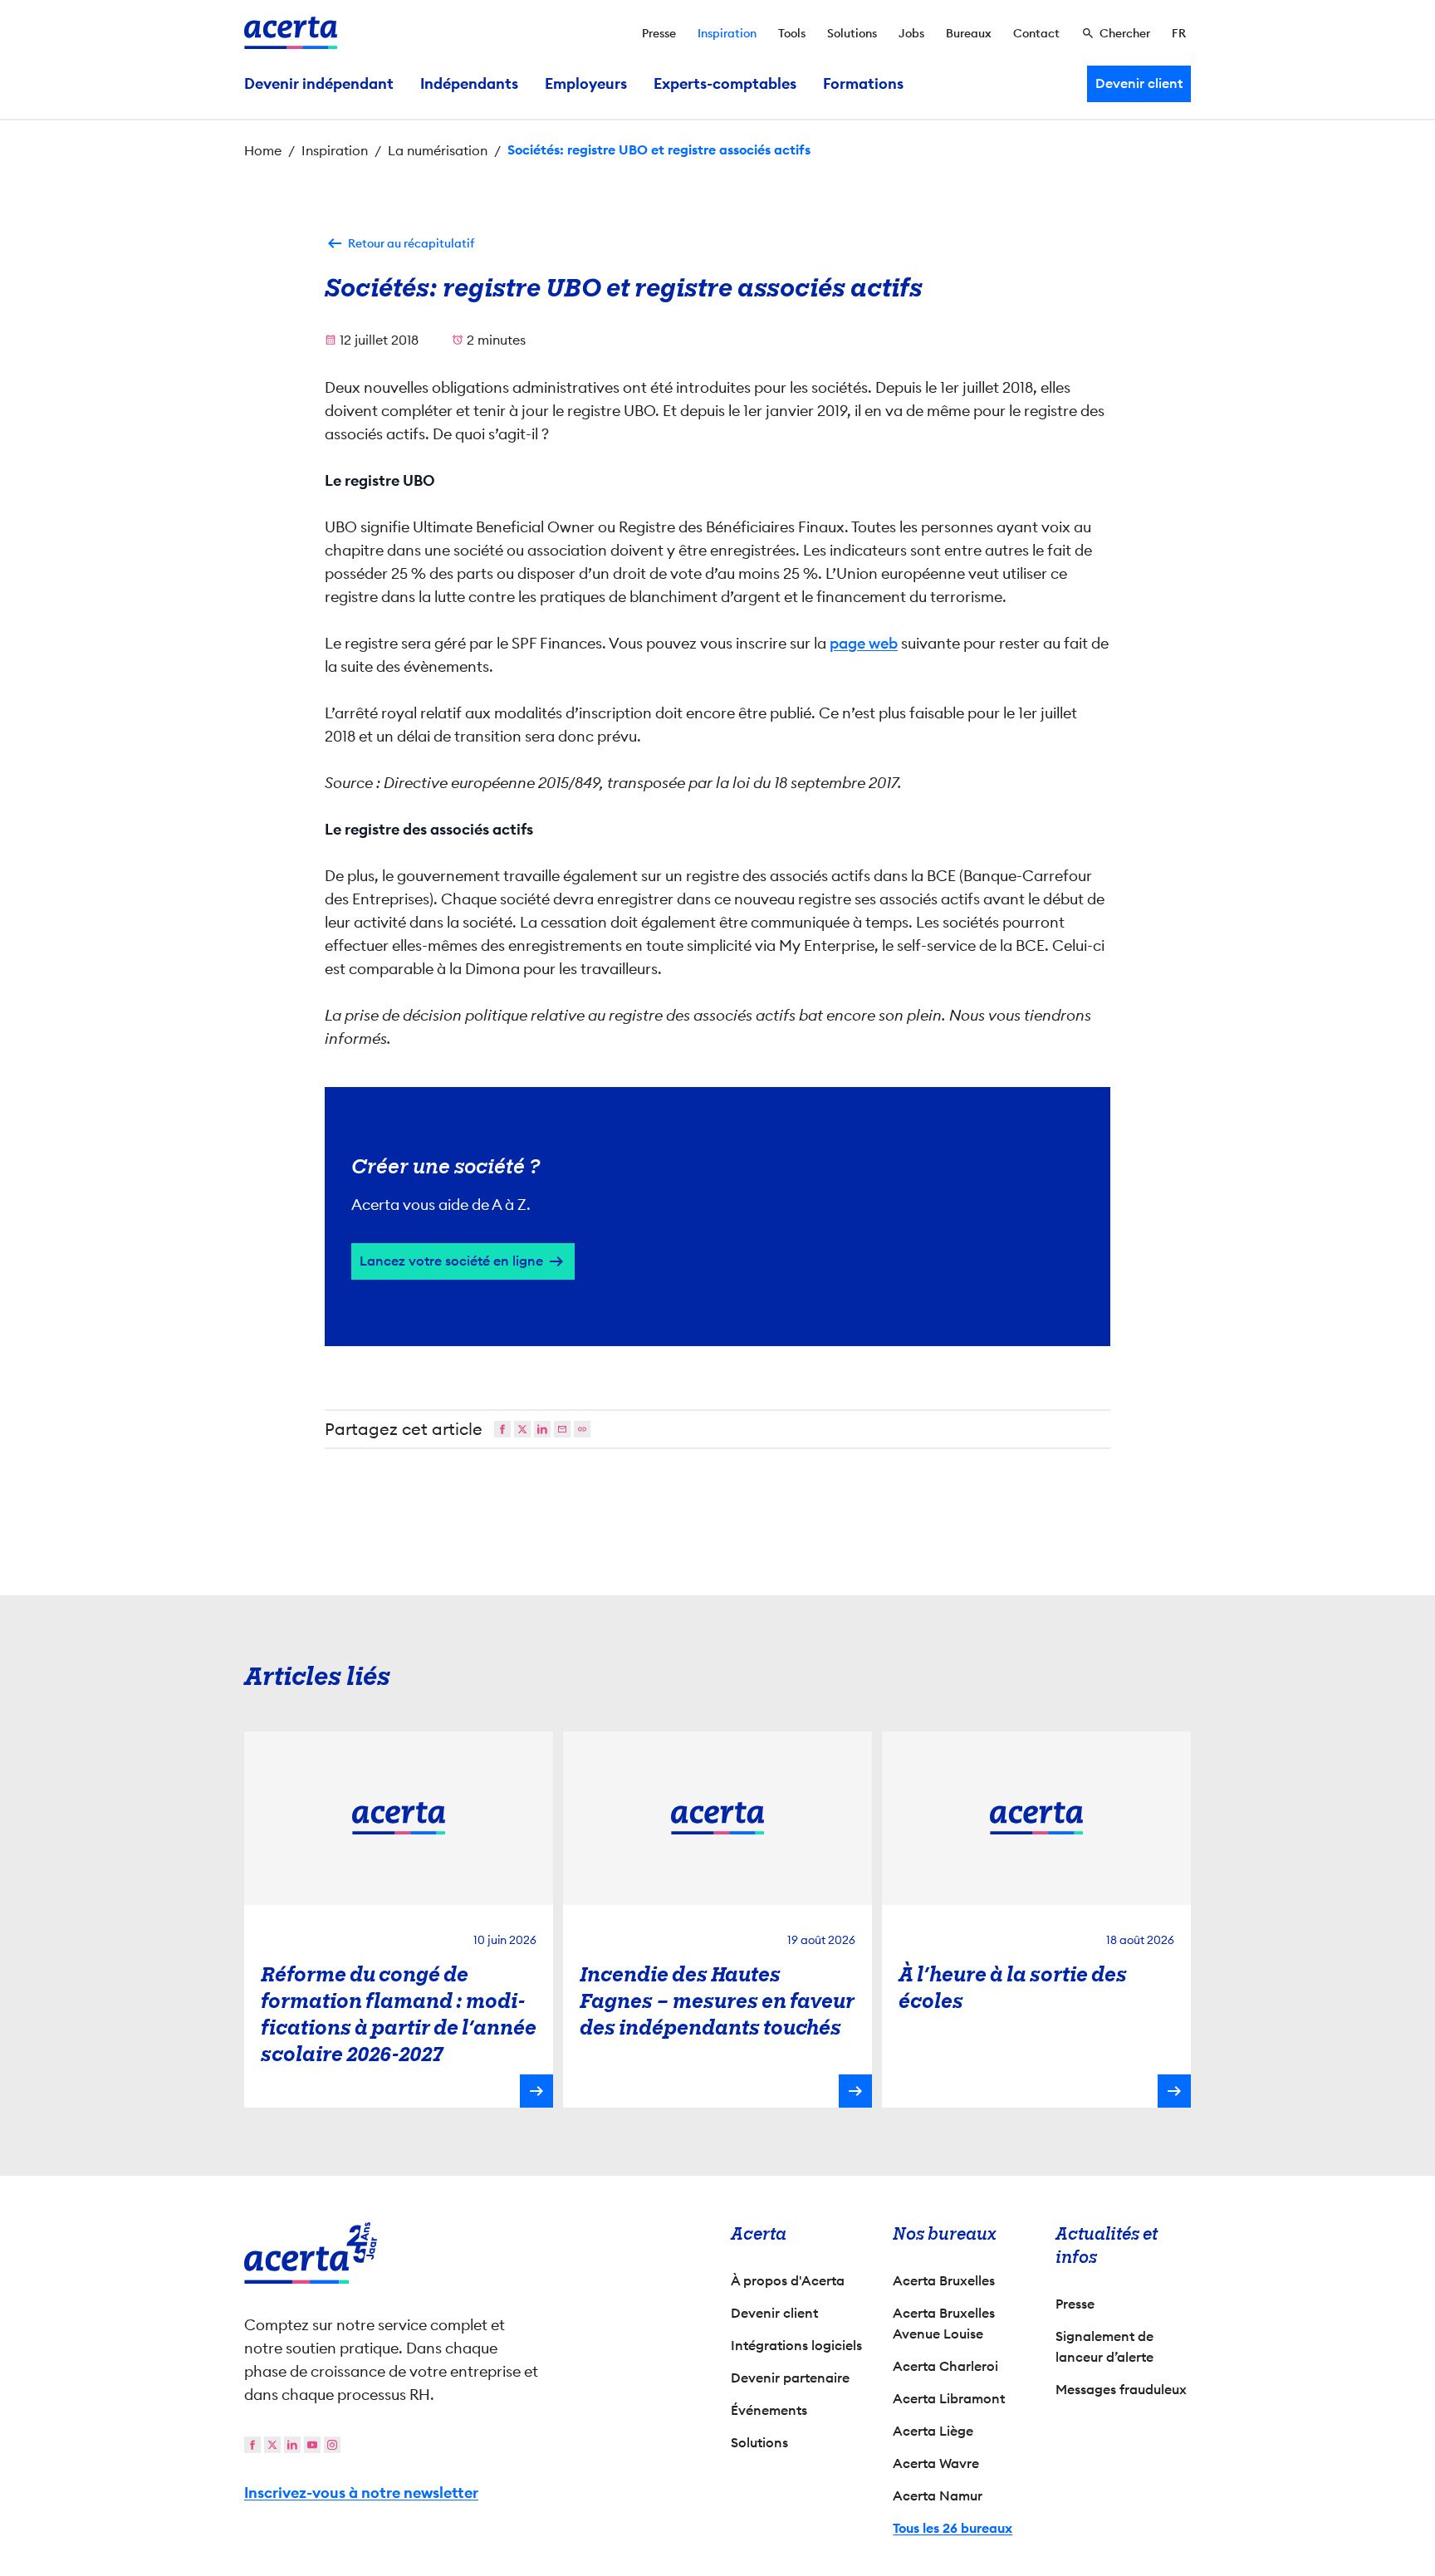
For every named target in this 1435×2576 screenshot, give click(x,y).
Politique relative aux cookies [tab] (860, 1107)
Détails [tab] (682, 1107)
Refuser (713, 1435)
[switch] (627, 1369)
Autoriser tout (863, 1435)
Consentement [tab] (539, 1109)
